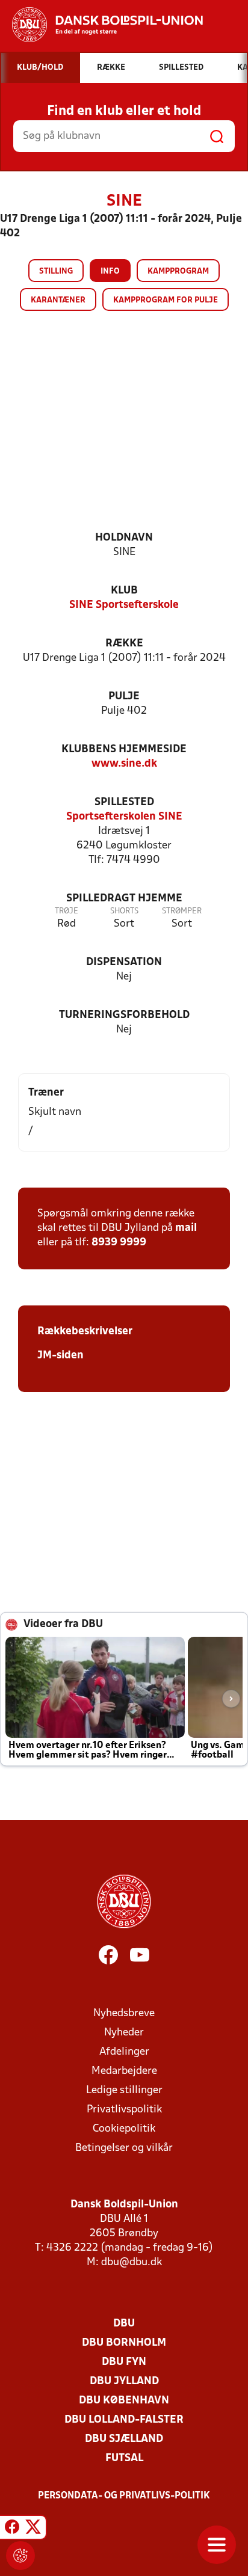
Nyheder (124, 2033)
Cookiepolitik (124, 2129)
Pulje (124, 697)
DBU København (124, 2401)
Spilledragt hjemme (124, 899)
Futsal (124, 2458)
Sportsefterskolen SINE (124, 817)
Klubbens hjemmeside (124, 750)
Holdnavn (124, 538)
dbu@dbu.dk (132, 2262)
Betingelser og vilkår (124, 2148)
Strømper (182, 911)
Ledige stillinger (124, 2090)
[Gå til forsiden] (101, 25)
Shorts (124, 911)
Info (110, 271)
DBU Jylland (124, 2381)
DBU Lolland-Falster (124, 2420)
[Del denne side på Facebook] (12, 2529)
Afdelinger (124, 2052)
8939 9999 (119, 1243)
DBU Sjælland (124, 2439)
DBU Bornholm (124, 2343)
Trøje (67, 911)
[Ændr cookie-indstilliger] (20, 2556)
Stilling (56, 271)
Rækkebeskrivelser (85, 1332)
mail (186, 1228)
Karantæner (58, 300)
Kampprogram (178, 271)
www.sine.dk (124, 764)
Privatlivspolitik (124, 2110)
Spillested (124, 802)
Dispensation (124, 962)
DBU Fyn (124, 2362)
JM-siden (60, 1356)
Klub (124, 591)
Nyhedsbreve (124, 2013)
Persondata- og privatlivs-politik (124, 2496)
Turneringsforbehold (124, 1015)
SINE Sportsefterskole (124, 605)
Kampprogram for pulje (166, 300)
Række (124, 644)
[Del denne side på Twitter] (33, 2529)
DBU (124, 2324)
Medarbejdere (124, 2071)
